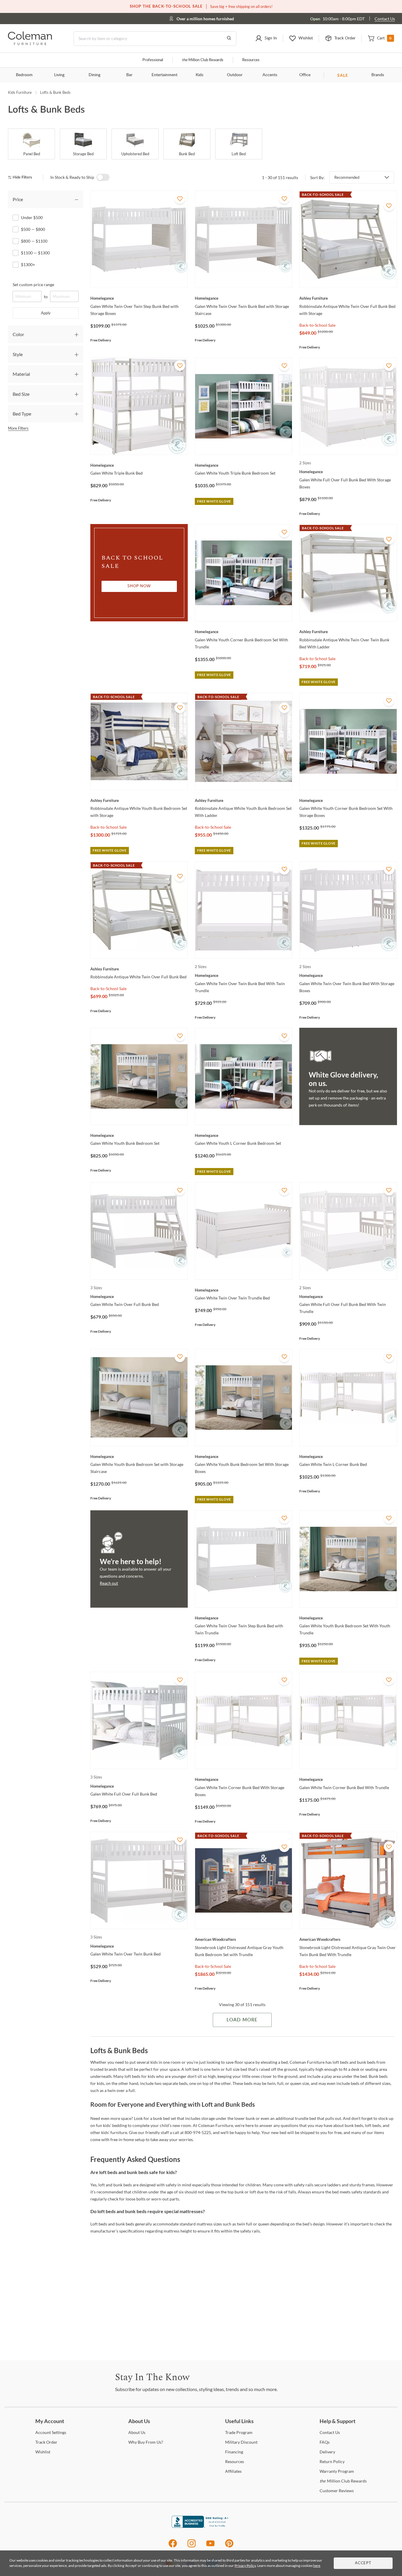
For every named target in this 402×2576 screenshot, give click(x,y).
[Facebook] (173, 2546)
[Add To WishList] (180, 198)
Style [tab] (18, 354)
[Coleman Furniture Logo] (30, 43)
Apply (46, 313)
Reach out (109, 1583)
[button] (266, 39)
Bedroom (24, 75)
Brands (378, 75)
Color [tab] (18, 334)
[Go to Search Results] (229, 39)
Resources (251, 60)
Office (305, 75)
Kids (200, 75)
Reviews (337, 2491)
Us (137, 2432)
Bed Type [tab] (22, 414)
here (317, 2566)
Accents (270, 75)
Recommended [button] (347, 177)
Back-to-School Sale (317, 325)
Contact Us (385, 19)
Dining (94, 75)
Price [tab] (18, 199)
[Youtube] (210, 2546)
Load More (242, 2020)
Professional (153, 60)
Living (59, 75)
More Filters (18, 428)
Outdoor (235, 75)
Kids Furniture (20, 92)
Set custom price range (33, 285)
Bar (129, 75)
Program (239, 2432)
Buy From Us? (146, 2442)
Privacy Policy (245, 2566)
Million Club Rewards (203, 60)
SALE (343, 75)
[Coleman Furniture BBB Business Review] (201, 2526)
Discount (241, 2442)
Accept (363, 2563)
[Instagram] (192, 2546)
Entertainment (165, 75)
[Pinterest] (229, 2546)
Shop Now (139, 586)
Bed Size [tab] (21, 394)
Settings (51, 2432)
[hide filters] (22, 177)
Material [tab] (21, 374)
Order (46, 2442)
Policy (332, 2461)
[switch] (103, 177)
